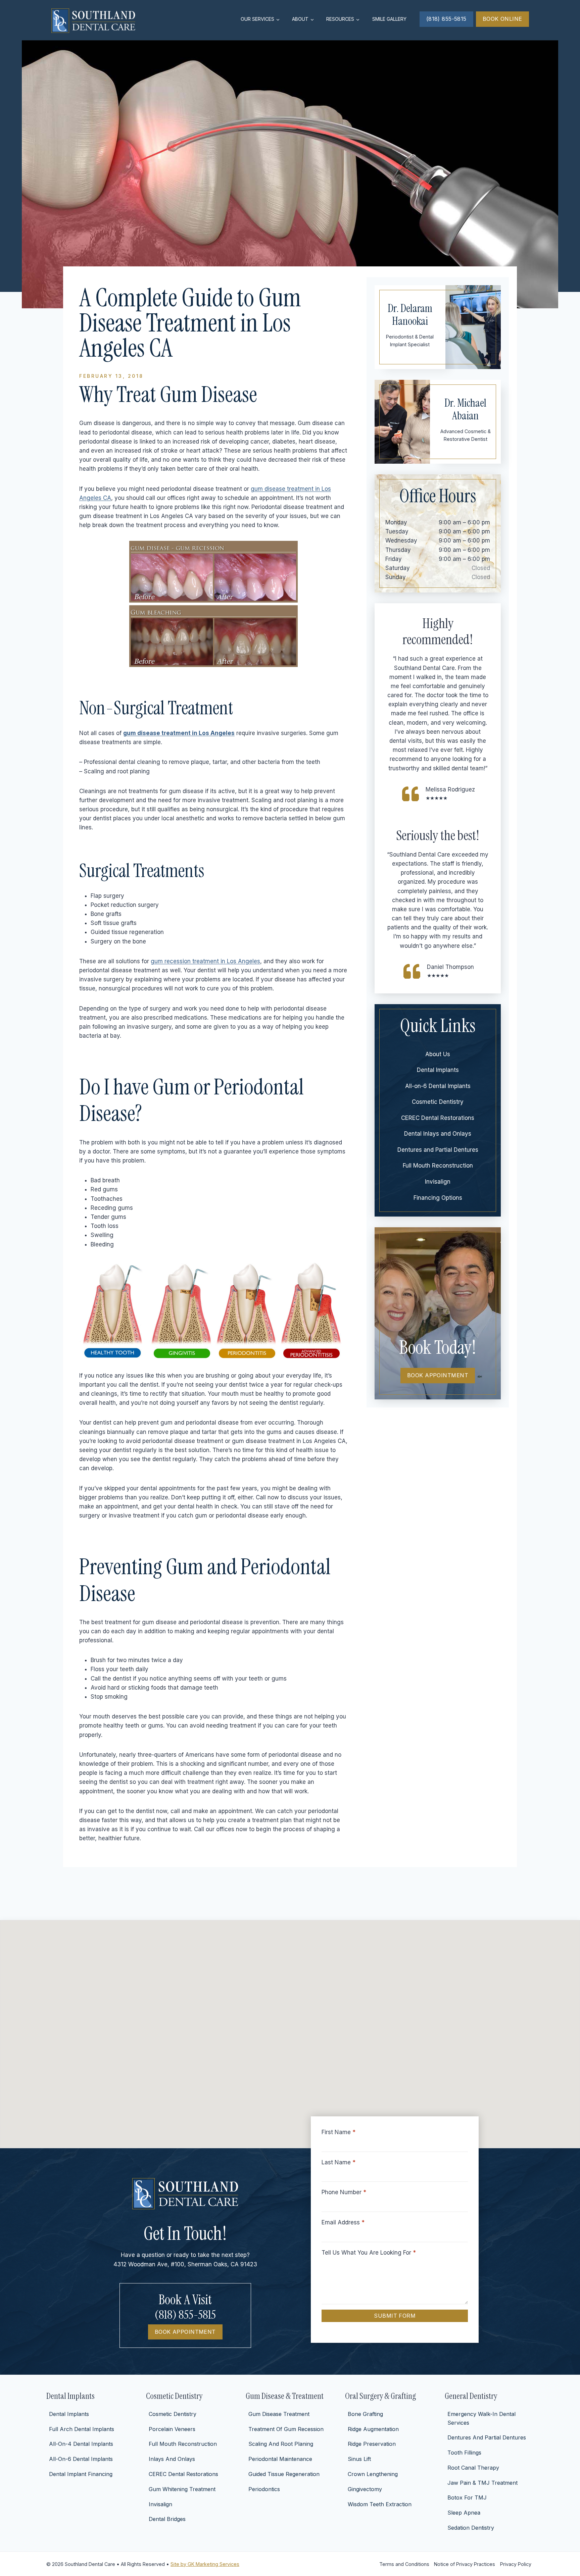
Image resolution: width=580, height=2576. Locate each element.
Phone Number (344, 2192)
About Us (438, 1054)
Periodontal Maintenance (280, 2459)
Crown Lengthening (373, 2474)
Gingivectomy (365, 2489)
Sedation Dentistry (471, 2528)
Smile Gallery (389, 19)
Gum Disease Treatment (279, 2414)
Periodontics (264, 2489)
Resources (340, 19)
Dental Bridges (167, 2519)
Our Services (257, 19)
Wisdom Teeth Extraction (380, 2504)
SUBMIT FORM (395, 2316)
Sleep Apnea (464, 2513)
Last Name (339, 2162)
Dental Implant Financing (81, 2474)
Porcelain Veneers (172, 2429)
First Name (339, 2132)
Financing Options (438, 1198)
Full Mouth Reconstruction (438, 1166)
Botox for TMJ (467, 2497)
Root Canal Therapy (473, 2468)
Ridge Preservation (372, 2444)
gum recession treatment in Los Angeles (205, 961)
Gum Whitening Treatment (182, 2489)
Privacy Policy (516, 2564)
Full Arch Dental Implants (82, 2429)
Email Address (343, 2222)
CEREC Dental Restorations (438, 1118)
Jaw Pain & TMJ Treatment (482, 2483)
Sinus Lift (359, 2459)
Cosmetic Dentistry (438, 1102)
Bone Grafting (365, 2414)
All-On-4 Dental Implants (81, 2444)
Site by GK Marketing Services (205, 2564)
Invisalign (438, 1182)
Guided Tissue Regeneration (284, 2474)
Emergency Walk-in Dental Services (481, 2418)
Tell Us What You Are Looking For (369, 2253)
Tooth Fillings (464, 2453)
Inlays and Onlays (172, 2459)
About (300, 19)
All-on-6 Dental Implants (438, 1086)
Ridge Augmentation (373, 2429)
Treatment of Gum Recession (286, 2429)
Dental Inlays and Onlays (438, 1134)
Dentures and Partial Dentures (438, 1150)
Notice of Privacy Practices (465, 2564)
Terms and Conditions (404, 2564)
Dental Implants (438, 1070)
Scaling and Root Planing (281, 2444)
